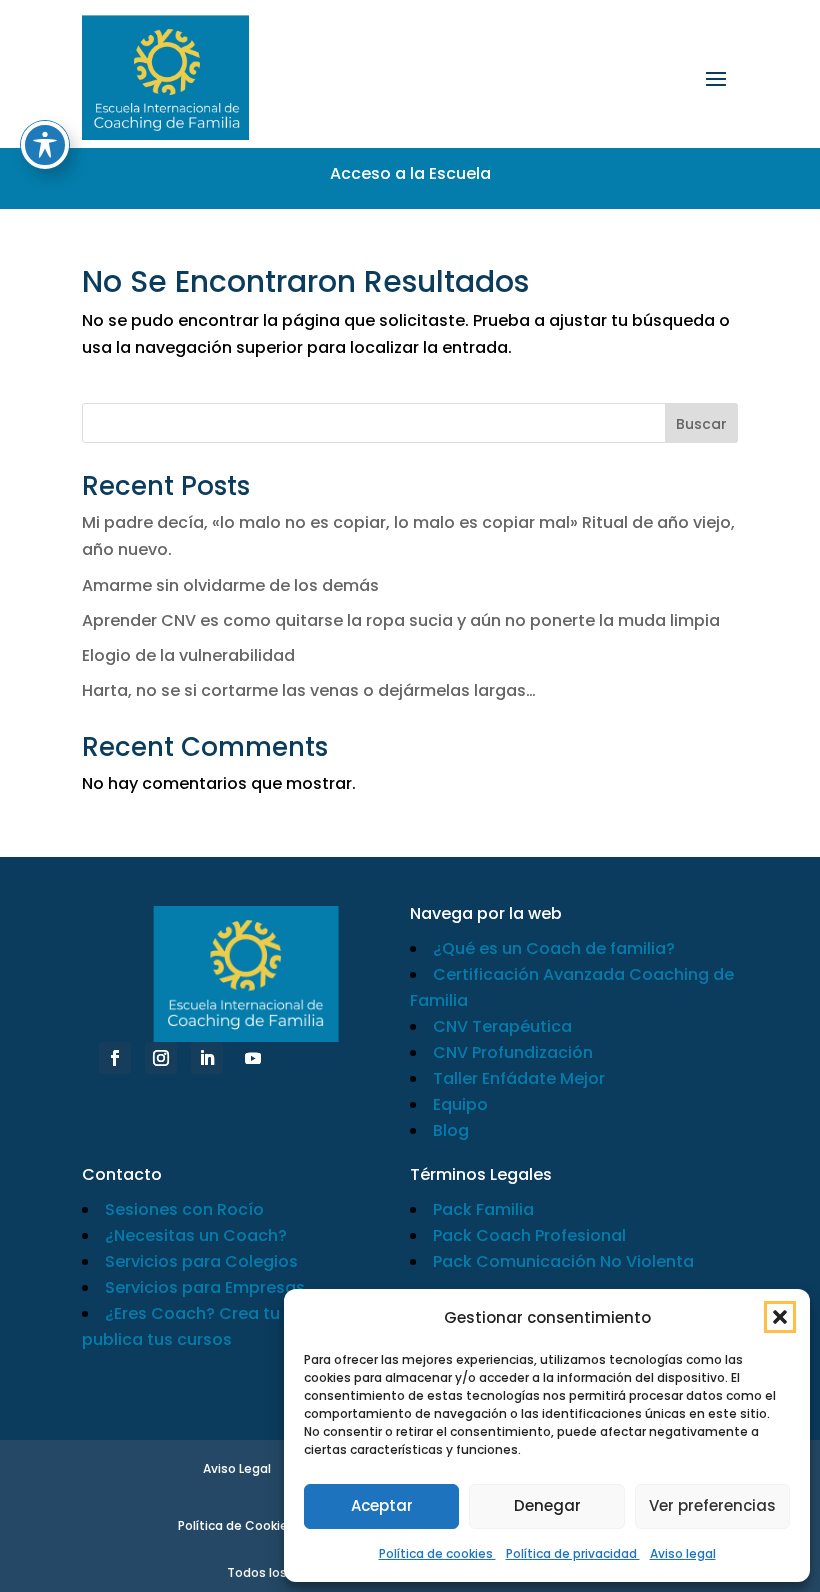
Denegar (547, 1505)
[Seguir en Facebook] (115, 1058)
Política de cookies (437, 1553)
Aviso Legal (237, 1468)
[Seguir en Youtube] (253, 1058)
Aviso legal (683, 1553)
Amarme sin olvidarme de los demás (230, 585)
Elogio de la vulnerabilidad (188, 655)
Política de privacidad (573, 1553)
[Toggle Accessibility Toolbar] (45, 145)
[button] (780, 1317)
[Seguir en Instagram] (161, 1058)
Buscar (701, 424)
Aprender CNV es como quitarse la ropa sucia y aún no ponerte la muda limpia (401, 620)
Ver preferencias (712, 1505)
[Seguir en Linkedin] (207, 1058)
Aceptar (382, 1505)
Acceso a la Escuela (410, 173)
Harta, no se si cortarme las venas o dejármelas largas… (309, 690)
